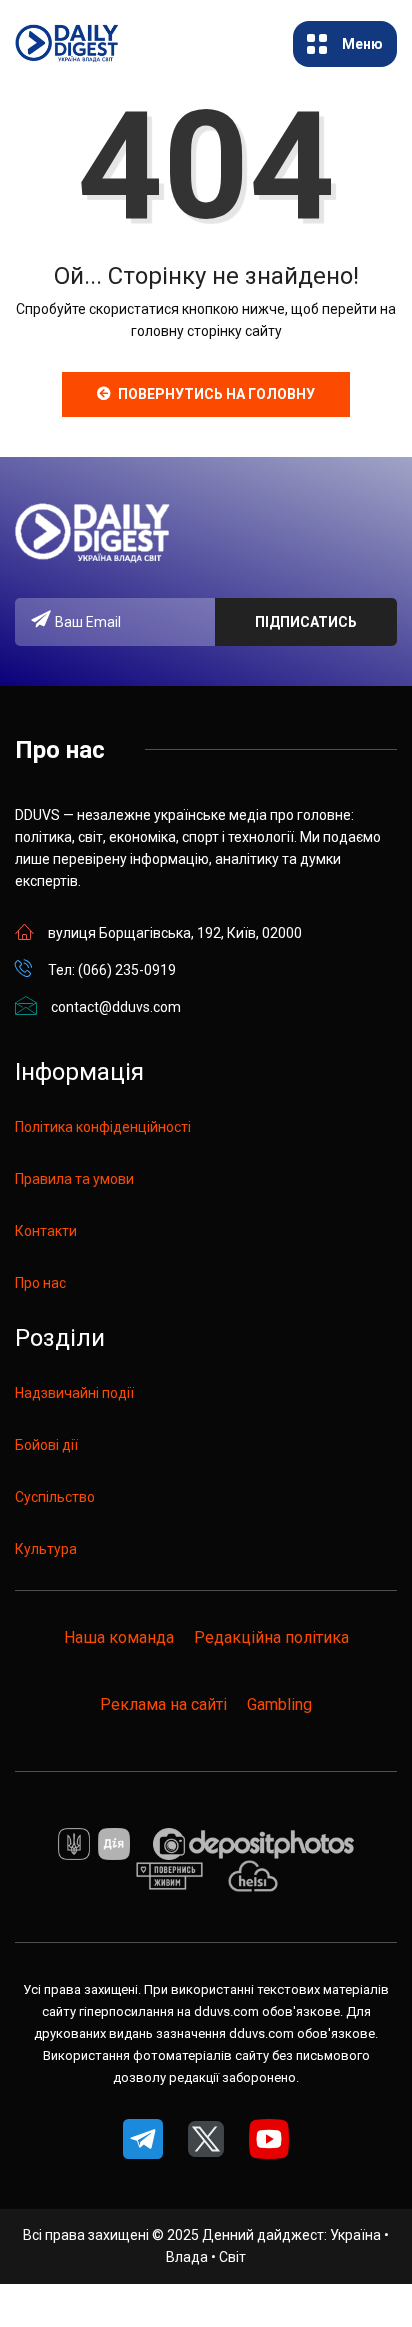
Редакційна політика (271, 1637)
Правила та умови (74, 1179)
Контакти (46, 1231)
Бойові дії (46, 1445)
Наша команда (119, 1637)
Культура (46, 1549)
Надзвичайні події (74, 1393)
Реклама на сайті (163, 1704)
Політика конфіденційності (103, 1127)
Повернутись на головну (216, 394)
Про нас (40, 1283)
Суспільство (55, 1497)
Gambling (279, 1704)
